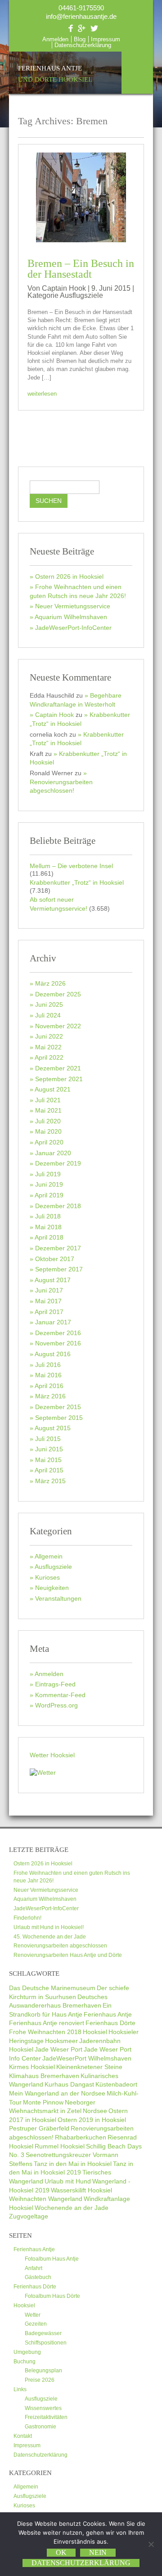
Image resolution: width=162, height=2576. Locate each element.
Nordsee (95, 2111)
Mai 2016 (48, 1375)
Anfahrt (34, 2268)
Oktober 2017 (55, 1259)
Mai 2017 (48, 1301)
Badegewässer (43, 2333)
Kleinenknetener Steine (89, 2067)
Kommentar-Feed (60, 1695)
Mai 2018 (48, 1227)
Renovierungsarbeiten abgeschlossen (60, 1946)
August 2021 (53, 1089)
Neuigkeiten (52, 1588)
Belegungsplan (43, 2371)
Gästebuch (38, 2277)
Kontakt (23, 2436)
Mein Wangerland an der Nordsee (57, 2093)
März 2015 (50, 1481)
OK (61, 2552)
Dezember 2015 (58, 1407)
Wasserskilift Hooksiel (81, 2190)
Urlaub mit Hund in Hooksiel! (49, 1927)
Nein (98, 2552)
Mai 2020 (48, 1131)
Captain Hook (54, 715)
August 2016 (53, 1354)
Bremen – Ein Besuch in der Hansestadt (81, 269)
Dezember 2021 (58, 1068)
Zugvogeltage (29, 2216)
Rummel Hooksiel (60, 2146)
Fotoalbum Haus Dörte (52, 2296)
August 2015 (53, 1428)
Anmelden (55, 39)
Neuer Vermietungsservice (73, 606)
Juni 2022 (49, 1036)
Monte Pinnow (43, 2102)
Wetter (33, 2315)
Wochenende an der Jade (72, 2208)
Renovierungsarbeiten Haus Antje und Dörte (68, 1955)
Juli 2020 (48, 1121)
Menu (137, 73)
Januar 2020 (53, 1153)
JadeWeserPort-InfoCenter (73, 628)
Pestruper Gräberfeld (39, 2128)
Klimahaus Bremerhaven (44, 2076)
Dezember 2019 (58, 1163)
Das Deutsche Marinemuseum (52, 1988)
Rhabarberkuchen (81, 2137)
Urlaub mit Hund (68, 2181)
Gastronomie (40, 2427)
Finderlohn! (27, 1918)
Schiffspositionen (46, 2343)
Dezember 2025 (58, 994)
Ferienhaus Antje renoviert (47, 2023)
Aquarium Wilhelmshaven (71, 617)
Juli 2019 (48, 1174)
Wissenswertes (43, 2408)
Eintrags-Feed (55, 1684)
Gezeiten (36, 2324)
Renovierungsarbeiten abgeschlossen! (61, 786)
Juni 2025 (49, 1004)
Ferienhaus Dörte (110, 2023)
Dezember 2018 (58, 1206)
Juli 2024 (48, 1015)
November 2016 (58, 1343)
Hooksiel (95, 2032)
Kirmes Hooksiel (32, 2067)
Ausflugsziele (81, 295)
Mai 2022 (48, 1047)
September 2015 (59, 1418)
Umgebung (27, 2352)
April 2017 (49, 1312)
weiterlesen (42, 394)
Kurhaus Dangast (69, 2084)
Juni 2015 (49, 1449)
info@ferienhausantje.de (81, 16)
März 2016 (50, 1396)
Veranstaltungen (58, 1598)
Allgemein (49, 1556)
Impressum (106, 39)
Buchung (25, 2362)
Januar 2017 (53, 1322)
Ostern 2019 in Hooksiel (92, 2120)
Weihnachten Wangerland (46, 2199)
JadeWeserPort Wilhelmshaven (87, 2058)
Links (20, 2389)
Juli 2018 (48, 1216)
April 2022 (49, 1057)
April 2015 (49, 1470)
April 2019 (49, 1195)
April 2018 (49, 1237)
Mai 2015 (48, 1460)
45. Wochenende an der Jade (50, 1937)
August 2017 (53, 1280)
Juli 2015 (48, 1439)
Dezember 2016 (58, 1333)
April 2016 (49, 1386)
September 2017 (59, 1269)
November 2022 (58, 1026)
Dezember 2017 (58, 1248)
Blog (80, 39)
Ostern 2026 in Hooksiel (69, 576)
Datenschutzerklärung (83, 45)
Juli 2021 (48, 1100)
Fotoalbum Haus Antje (52, 2259)
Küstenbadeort (116, 2084)
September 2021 (59, 1079)
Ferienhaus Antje (55, 74)
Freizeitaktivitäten (46, 2417)
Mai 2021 (48, 1110)
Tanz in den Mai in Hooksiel (73, 2164)
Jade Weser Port (58, 2049)
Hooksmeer (61, 2041)
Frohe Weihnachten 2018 (45, 2032)
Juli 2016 (48, 1365)
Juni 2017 (49, 1290)
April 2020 (49, 1142)
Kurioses (47, 1577)
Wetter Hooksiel (52, 1755)
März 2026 (50, 983)
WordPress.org (56, 1705)
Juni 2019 (49, 1184)
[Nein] (151, 2544)
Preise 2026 (40, 2380)
